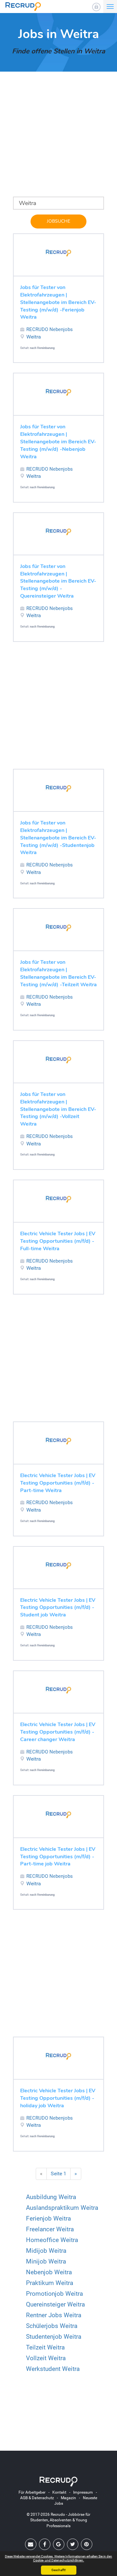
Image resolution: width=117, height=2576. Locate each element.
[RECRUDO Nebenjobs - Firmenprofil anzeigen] (58, 253)
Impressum (83, 2492)
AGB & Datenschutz (37, 2498)
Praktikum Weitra (50, 2283)
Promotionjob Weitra (54, 2294)
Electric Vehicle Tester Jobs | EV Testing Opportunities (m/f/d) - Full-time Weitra (58, 1241)
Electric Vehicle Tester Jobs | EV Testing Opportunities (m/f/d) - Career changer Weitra (58, 1732)
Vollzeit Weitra (46, 2358)
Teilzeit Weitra (45, 2347)
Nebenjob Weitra (49, 2272)
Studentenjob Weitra (54, 2337)
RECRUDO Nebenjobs (50, 329)
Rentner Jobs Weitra (54, 2315)
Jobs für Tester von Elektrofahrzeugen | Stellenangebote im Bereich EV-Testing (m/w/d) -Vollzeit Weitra (58, 1109)
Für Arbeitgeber (32, 2492)
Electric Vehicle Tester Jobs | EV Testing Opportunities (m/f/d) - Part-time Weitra (58, 1483)
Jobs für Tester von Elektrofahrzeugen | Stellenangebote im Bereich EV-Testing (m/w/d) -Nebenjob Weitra (58, 442)
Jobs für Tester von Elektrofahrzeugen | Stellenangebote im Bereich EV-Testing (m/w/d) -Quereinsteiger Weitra (58, 581)
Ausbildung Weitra (51, 2197)
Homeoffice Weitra (52, 2240)
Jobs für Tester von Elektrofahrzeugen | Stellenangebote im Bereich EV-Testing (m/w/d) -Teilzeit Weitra (58, 973)
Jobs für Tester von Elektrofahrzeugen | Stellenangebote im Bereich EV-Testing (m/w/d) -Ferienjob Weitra (58, 302)
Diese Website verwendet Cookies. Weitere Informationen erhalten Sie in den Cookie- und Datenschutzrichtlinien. (58, 2558)
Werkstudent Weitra (53, 2369)
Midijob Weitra (46, 2251)
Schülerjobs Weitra (52, 2326)
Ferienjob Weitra (48, 2218)
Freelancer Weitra (50, 2229)
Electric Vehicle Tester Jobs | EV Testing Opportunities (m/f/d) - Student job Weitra (58, 1608)
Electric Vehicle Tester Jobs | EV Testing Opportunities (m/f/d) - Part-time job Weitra (58, 1857)
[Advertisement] (58, 138)
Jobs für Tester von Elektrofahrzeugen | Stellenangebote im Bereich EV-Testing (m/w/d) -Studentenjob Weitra (58, 838)
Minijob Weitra (46, 2261)
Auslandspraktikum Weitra (62, 2208)
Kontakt (59, 2492)
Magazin (68, 2498)
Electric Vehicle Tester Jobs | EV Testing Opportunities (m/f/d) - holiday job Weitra (58, 2098)
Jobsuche (58, 221)
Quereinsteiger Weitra (55, 2304)
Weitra (34, 337)
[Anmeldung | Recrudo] (96, 7)
